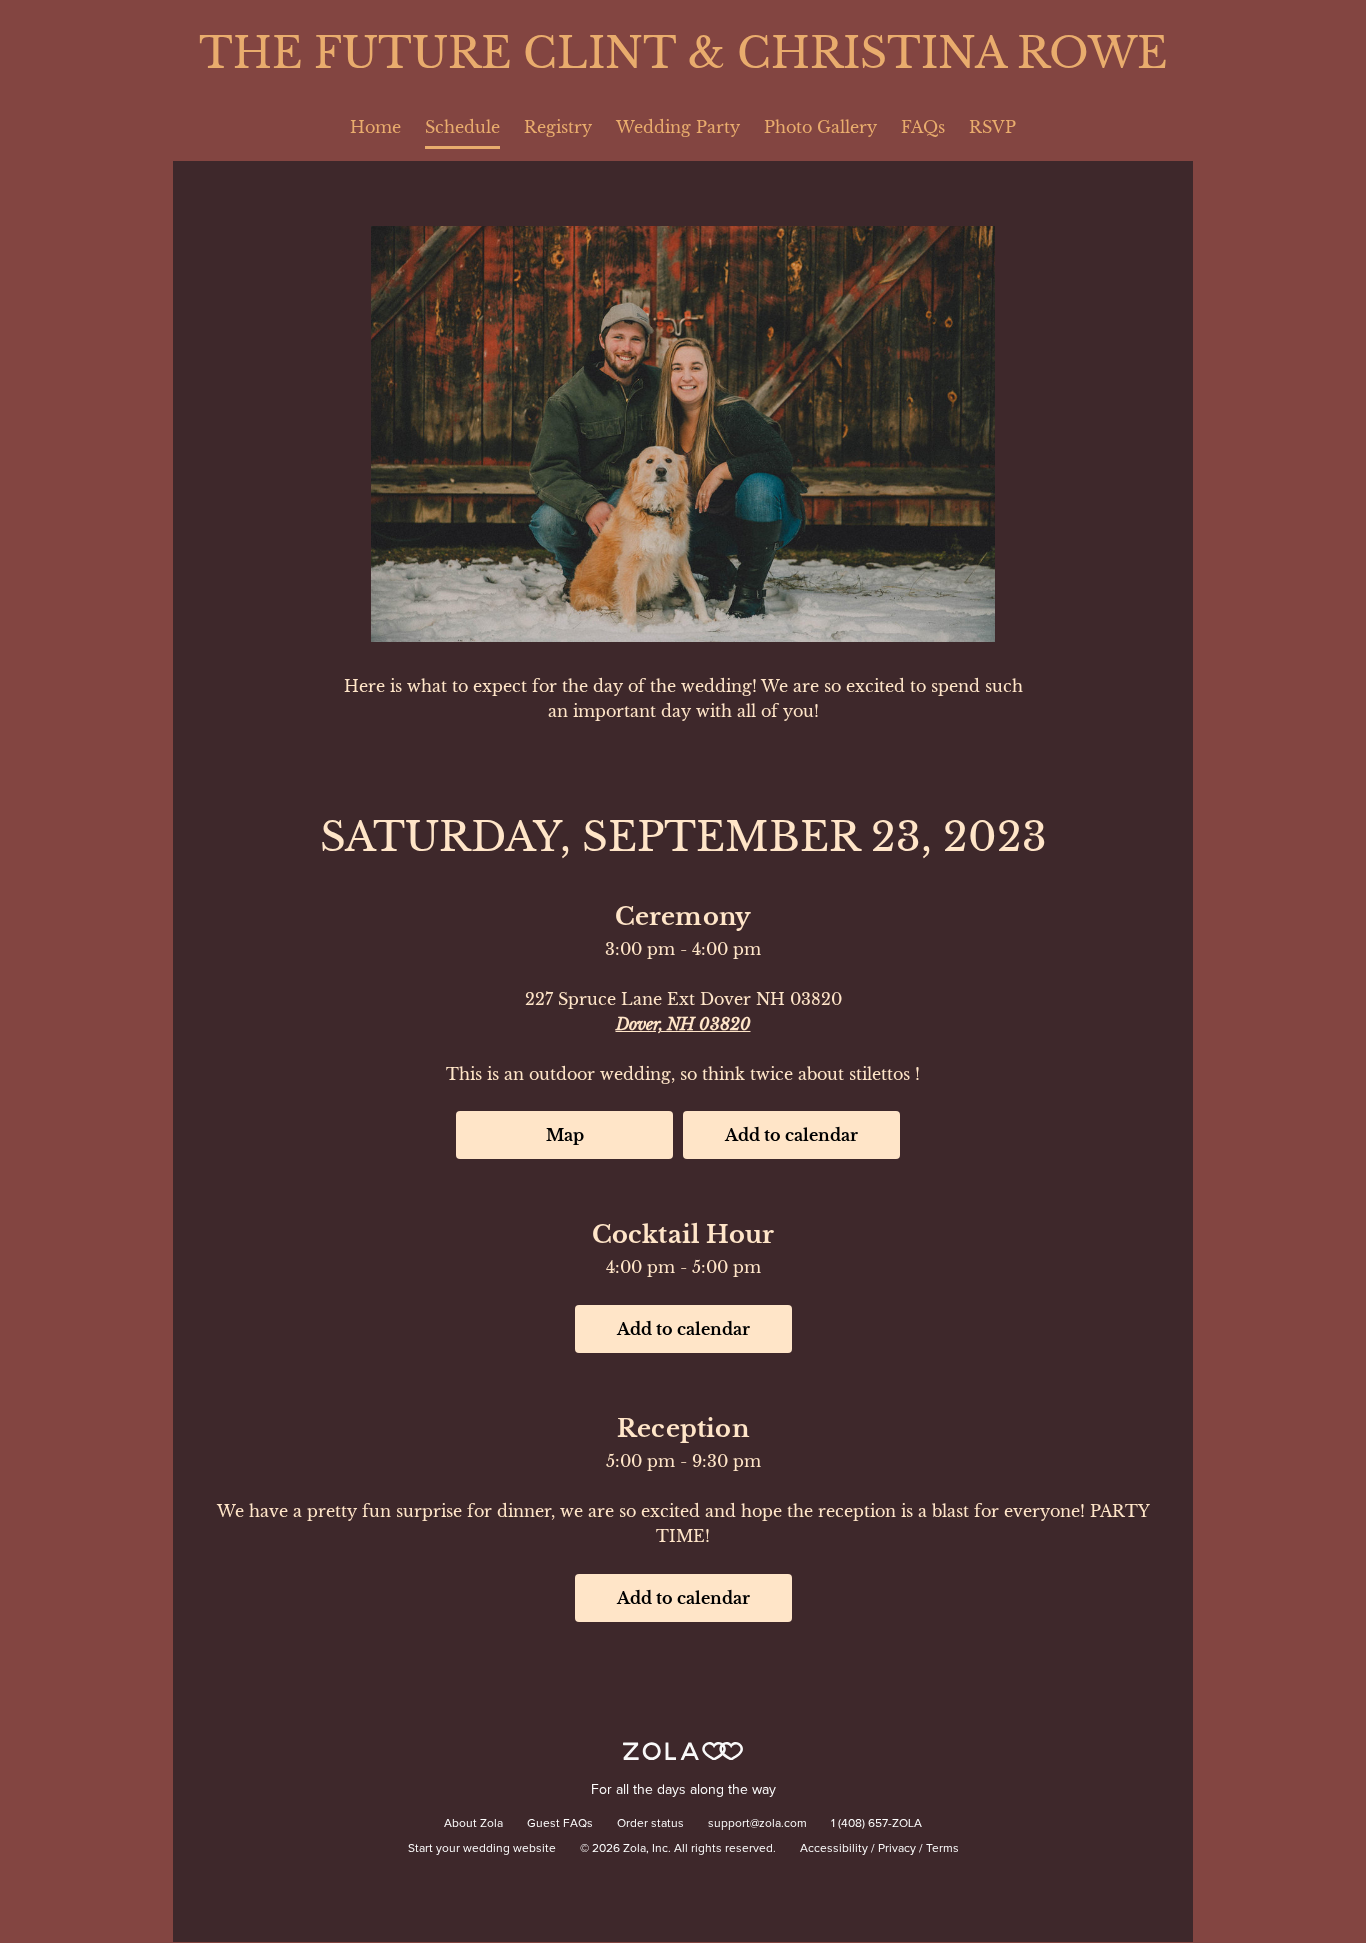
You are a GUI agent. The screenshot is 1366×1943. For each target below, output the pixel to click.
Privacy (897, 1849)
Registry (558, 127)
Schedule (462, 127)
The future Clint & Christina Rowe (683, 53)
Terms (942, 1849)
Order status (650, 1824)
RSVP (992, 127)
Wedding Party (678, 127)
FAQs (923, 127)
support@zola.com (757, 1824)
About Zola (473, 1824)
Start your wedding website (482, 1849)
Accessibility (834, 1849)
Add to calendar (791, 1135)
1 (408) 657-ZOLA (876, 1824)
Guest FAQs (560, 1824)
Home (375, 127)
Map (565, 1135)
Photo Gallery (820, 127)
